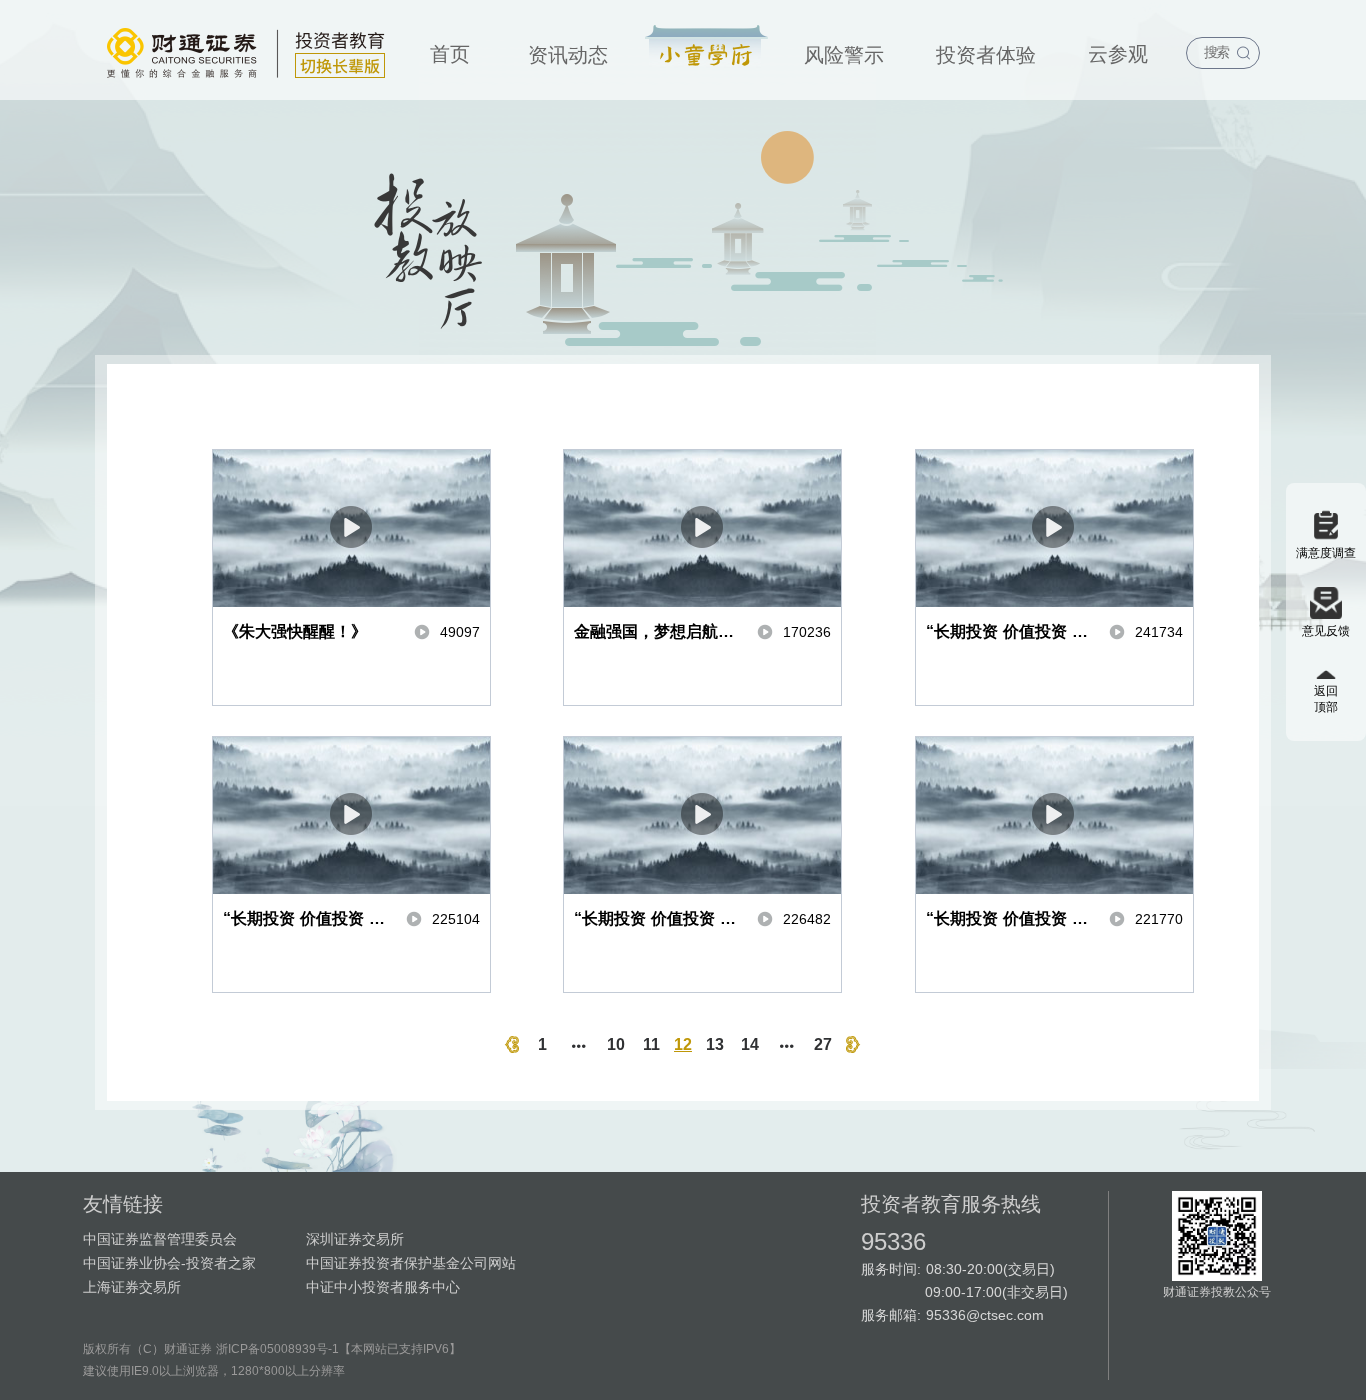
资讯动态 (568, 55)
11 (651, 1044)
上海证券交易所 (132, 1287)
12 (683, 1044)
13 (715, 1044)
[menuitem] (450, 50)
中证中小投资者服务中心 (383, 1287)
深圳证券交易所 (355, 1239)
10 (616, 1044)
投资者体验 (986, 55)
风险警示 (844, 55)
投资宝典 (706, 47)
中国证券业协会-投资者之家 (169, 1263)
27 (823, 1044)
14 (750, 1044)
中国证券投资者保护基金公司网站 (411, 1263)
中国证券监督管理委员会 (160, 1239)
